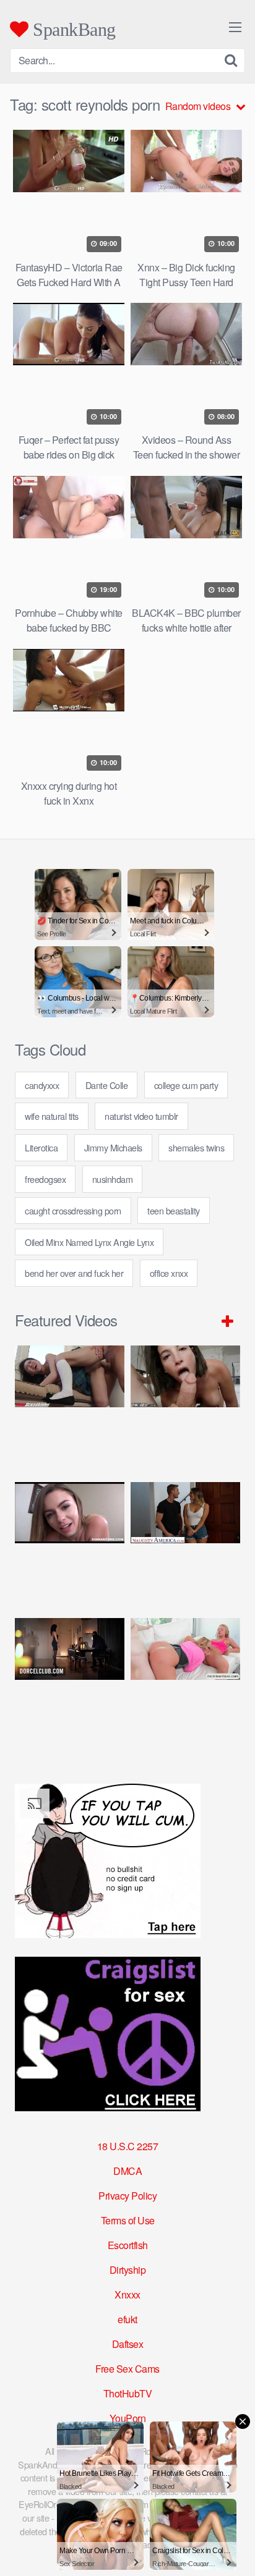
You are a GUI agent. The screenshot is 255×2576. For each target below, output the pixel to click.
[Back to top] (233, 2549)
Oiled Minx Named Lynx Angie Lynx (89, 1242)
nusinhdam (113, 1179)
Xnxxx (127, 2294)
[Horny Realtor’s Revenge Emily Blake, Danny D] (70, 1544)
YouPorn (128, 2418)
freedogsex (45, 1179)
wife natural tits (52, 1116)
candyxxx (42, 1085)
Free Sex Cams (127, 2369)
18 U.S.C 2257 (128, 2146)
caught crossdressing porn (73, 1210)
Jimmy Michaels (113, 1147)
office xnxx (169, 1273)
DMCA (127, 2171)
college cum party (186, 1085)
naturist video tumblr (141, 1116)
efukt (127, 2319)
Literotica (41, 1147)
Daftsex (128, 2344)
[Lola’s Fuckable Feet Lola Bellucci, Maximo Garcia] (70, 1680)
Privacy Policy (127, 2196)
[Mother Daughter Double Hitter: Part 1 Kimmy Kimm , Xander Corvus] (70, 1407)
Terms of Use (128, 2220)
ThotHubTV (128, 2393)
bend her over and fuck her (74, 1273)
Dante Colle (107, 1085)
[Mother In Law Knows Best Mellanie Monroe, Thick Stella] (185, 1680)
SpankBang (72, 29)
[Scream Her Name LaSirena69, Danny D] (185, 1407)
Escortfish (128, 2245)
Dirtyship (128, 2270)
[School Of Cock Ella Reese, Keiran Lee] (185, 1544)
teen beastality (174, 1210)
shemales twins (196, 1147)
